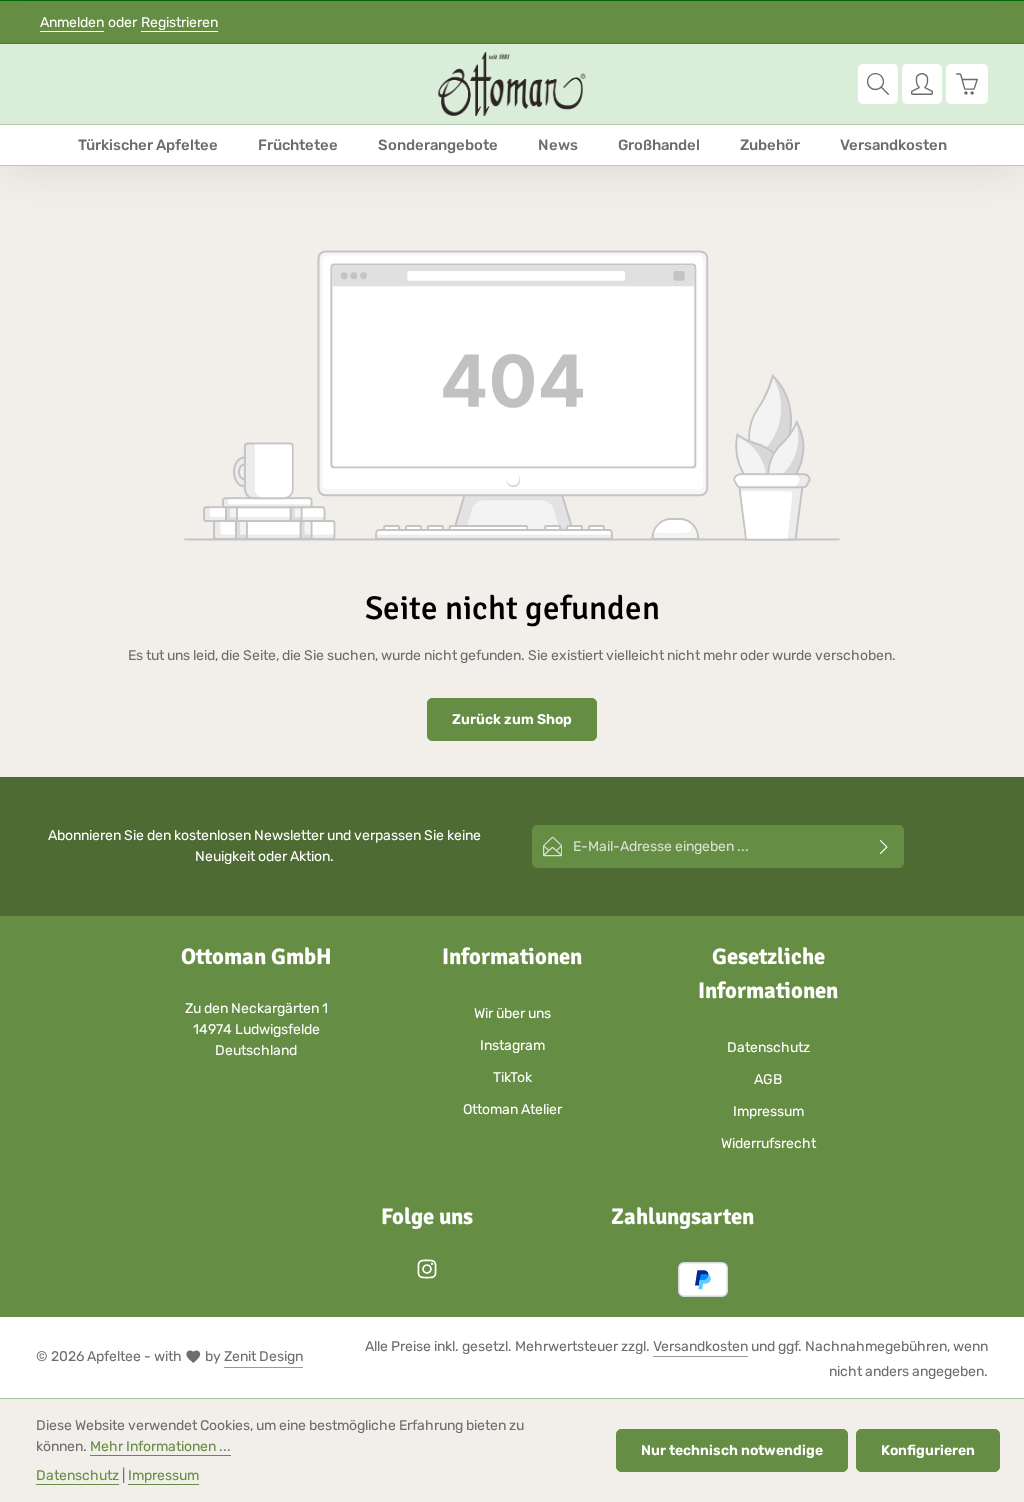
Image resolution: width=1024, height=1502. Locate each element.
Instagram (512, 1045)
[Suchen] (878, 84)
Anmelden (72, 22)
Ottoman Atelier (512, 1109)
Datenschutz (768, 1047)
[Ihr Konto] (922, 84)
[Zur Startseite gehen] (511, 84)
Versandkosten (700, 1346)
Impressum (768, 1111)
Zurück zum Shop (512, 719)
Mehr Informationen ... (160, 1446)
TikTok (512, 1077)
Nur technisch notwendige (732, 1450)
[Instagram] (427, 1275)
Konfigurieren (928, 1450)
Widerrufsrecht (768, 1143)
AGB (768, 1079)
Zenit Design (263, 1356)
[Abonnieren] (884, 846)
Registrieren (179, 22)
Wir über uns (512, 1013)
